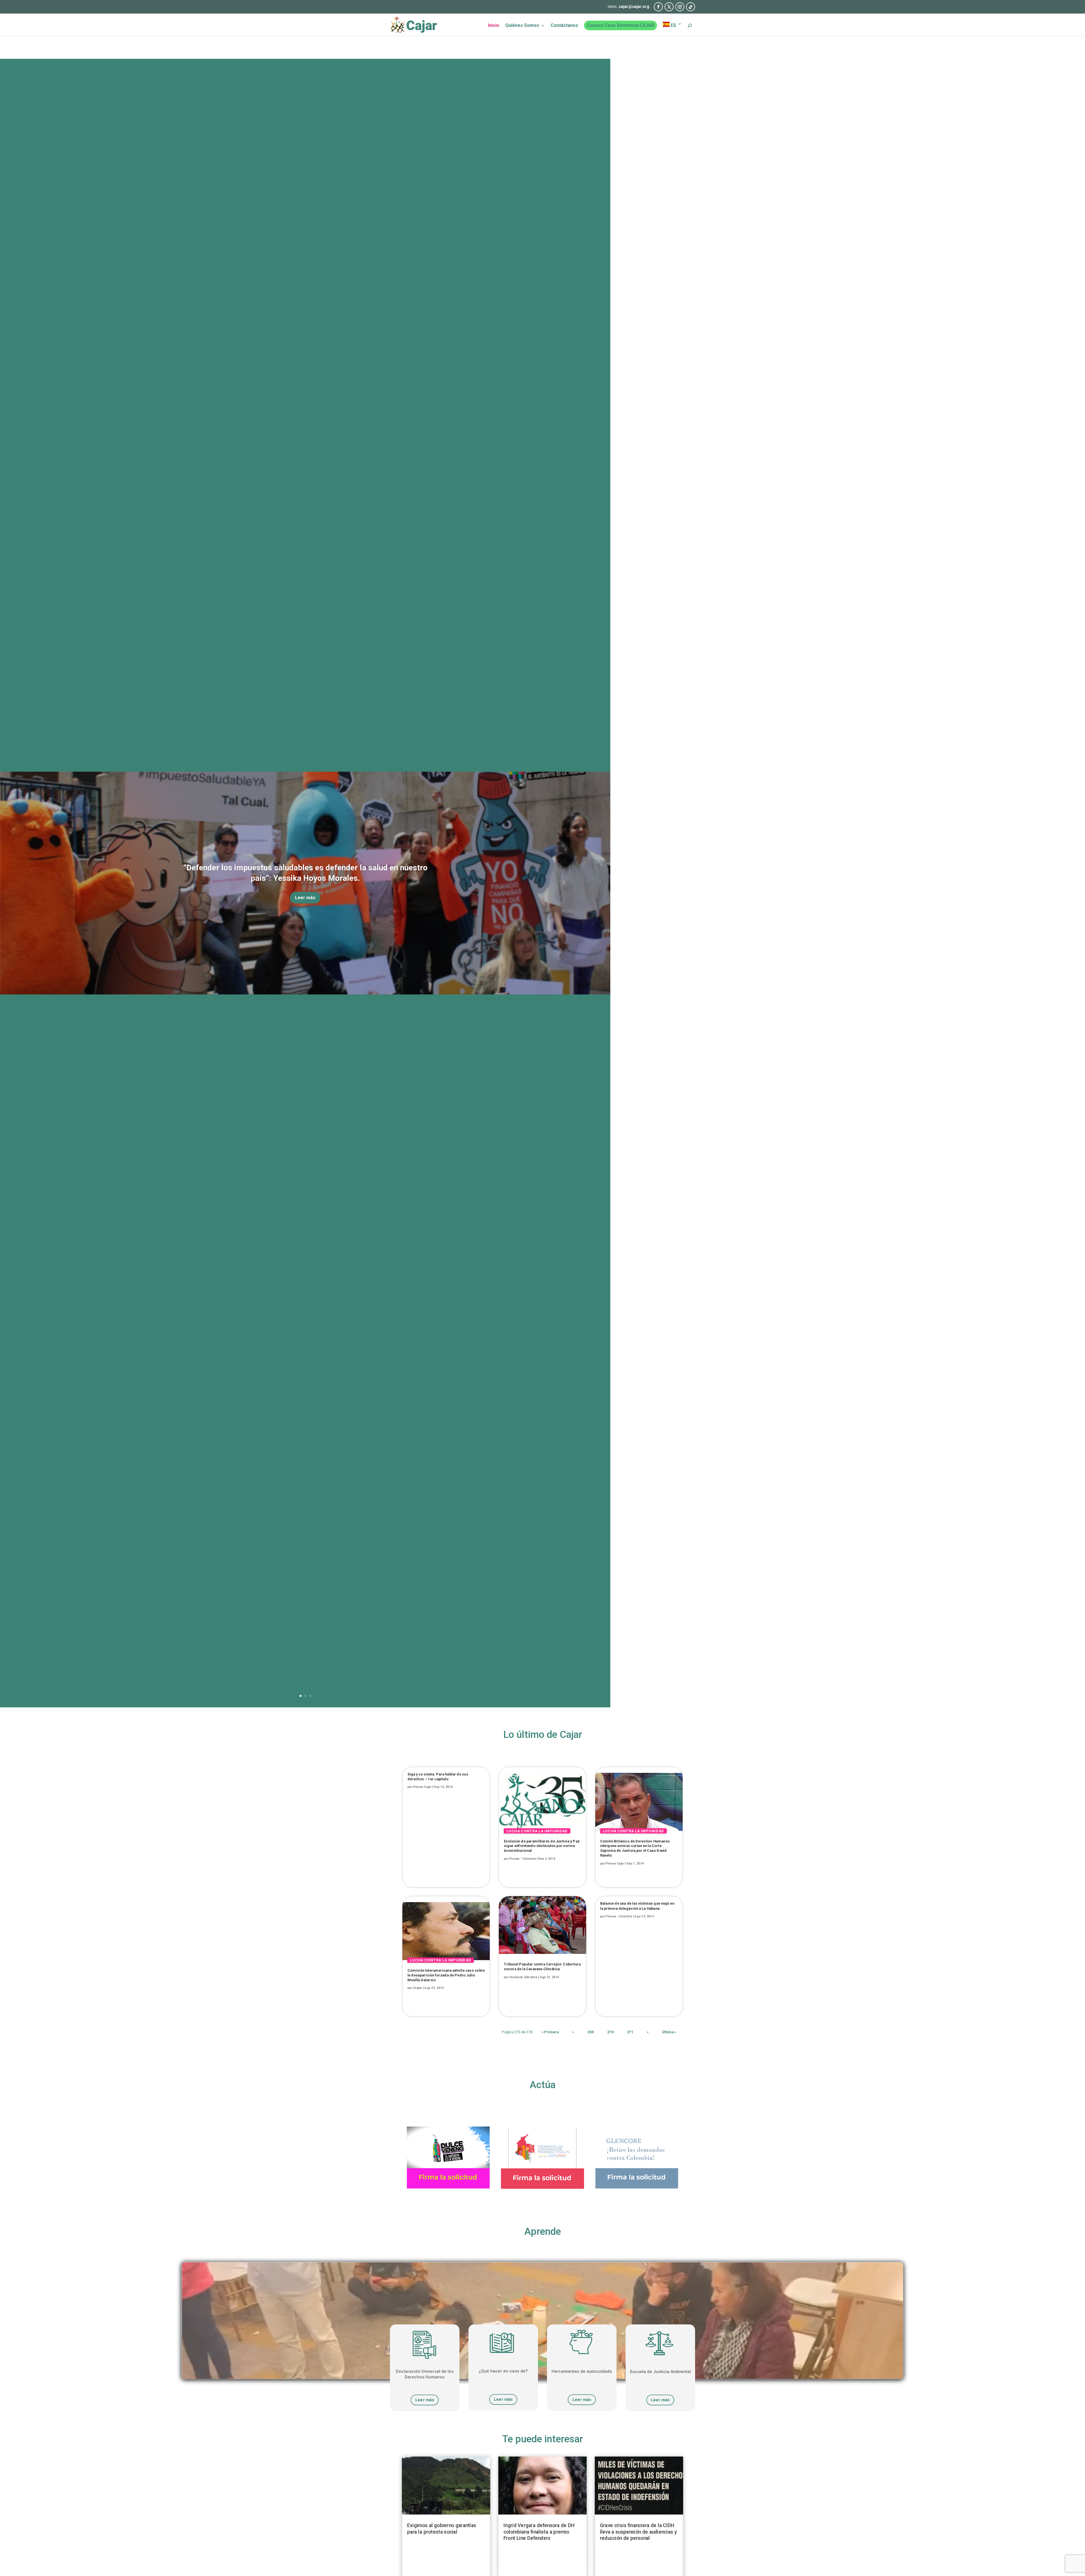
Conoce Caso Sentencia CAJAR (620, 25)
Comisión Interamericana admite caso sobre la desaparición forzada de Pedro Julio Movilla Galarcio (446, 1975)
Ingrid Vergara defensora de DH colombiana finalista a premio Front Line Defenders (539, 2532)
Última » (669, 2032)
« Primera (550, 2032)
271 (630, 2032)
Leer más (305, 898)
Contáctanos (564, 26)
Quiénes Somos (522, 26)
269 (591, 2032)
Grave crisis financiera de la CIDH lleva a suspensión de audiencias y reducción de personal (638, 2532)
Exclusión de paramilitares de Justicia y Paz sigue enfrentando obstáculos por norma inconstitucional (542, 1846)
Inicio (494, 26)
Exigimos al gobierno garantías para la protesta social (442, 2529)
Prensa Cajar (422, 1787)
